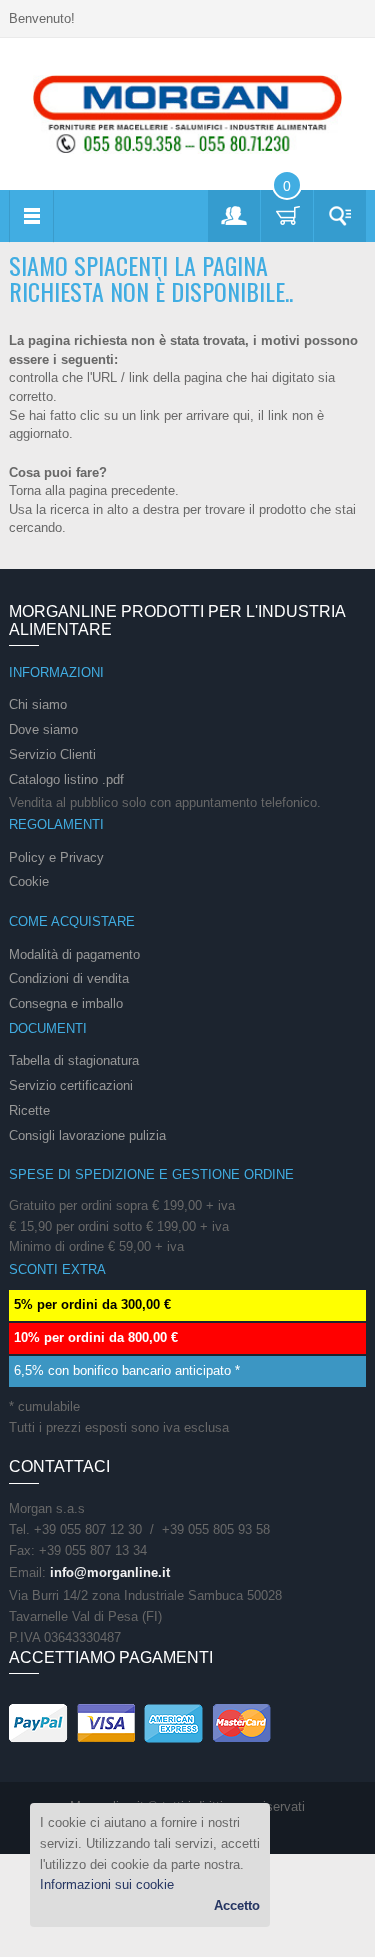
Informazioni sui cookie (107, 1884)
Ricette (29, 1110)
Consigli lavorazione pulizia (87, 1135)
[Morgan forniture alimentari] (188, 113)
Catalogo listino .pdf (66, 779)
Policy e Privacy (56, 857)
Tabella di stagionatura (74, 1060)
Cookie (29, 881)
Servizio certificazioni (71, 1085)
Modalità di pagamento (74, 954)
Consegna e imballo (66, 1003)
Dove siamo (43, 729)
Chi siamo (38, 704)
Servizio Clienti (52, 754)
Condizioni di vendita (69, 978)
